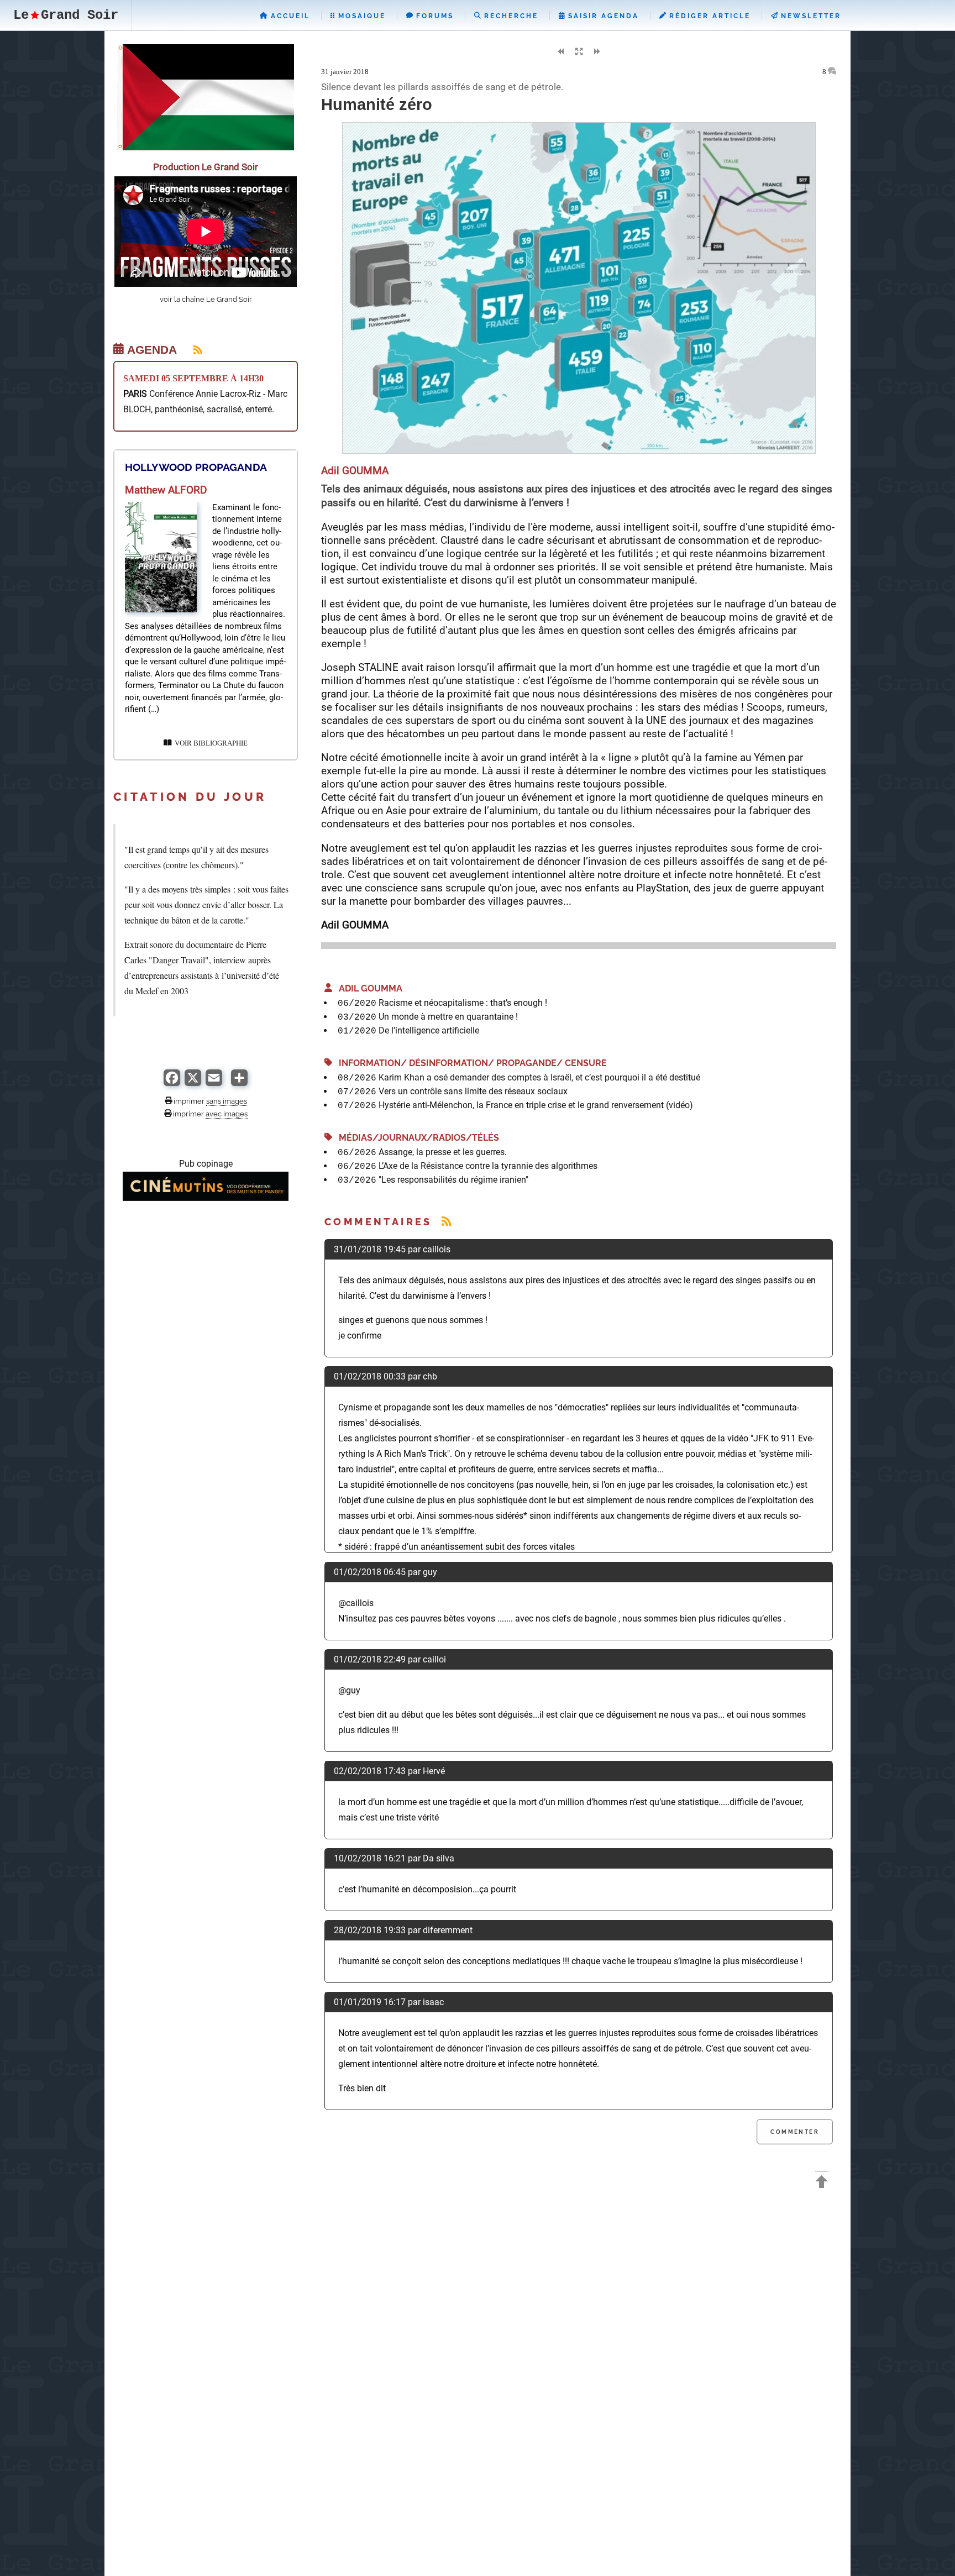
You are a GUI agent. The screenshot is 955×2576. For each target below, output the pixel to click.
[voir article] (161, 609)
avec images (227, 1114)
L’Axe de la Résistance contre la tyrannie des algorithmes (488, 1166)
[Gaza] (206, 147)
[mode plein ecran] (579, 52)
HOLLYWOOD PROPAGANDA (196, 467)
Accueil (289, 16)
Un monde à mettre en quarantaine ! (448, 1017)
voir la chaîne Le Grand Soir (206, 299)
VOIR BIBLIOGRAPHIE (209, 743)
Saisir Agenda (602, 16)
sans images (227, 1101)
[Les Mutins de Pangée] (206, 1198)
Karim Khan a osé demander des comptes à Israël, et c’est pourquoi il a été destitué (539, 1077)
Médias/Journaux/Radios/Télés (416, 1138)
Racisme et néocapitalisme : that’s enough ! (463, 1003)
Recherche (510, 16)
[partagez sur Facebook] (172, 1083)
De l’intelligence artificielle (429, 1030)
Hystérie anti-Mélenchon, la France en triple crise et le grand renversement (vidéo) (536, 1105)
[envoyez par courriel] (214, 1083)
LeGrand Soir (66, 15)
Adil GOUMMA (367, 988)
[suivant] (597, 52)
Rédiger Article (708, 16)
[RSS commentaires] (446, 1222)
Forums (433, 16)
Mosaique (360, 16)
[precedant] (560, 52)
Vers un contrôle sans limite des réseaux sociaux (473, 1091)
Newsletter (809, 16)
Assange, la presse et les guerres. (443, 1152)
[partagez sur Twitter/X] (193, 1083)
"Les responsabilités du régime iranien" (453, 1180)
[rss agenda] (191, 350)
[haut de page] (822, 2183)
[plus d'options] (239, 1083)
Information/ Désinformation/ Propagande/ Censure (469, 1063)
